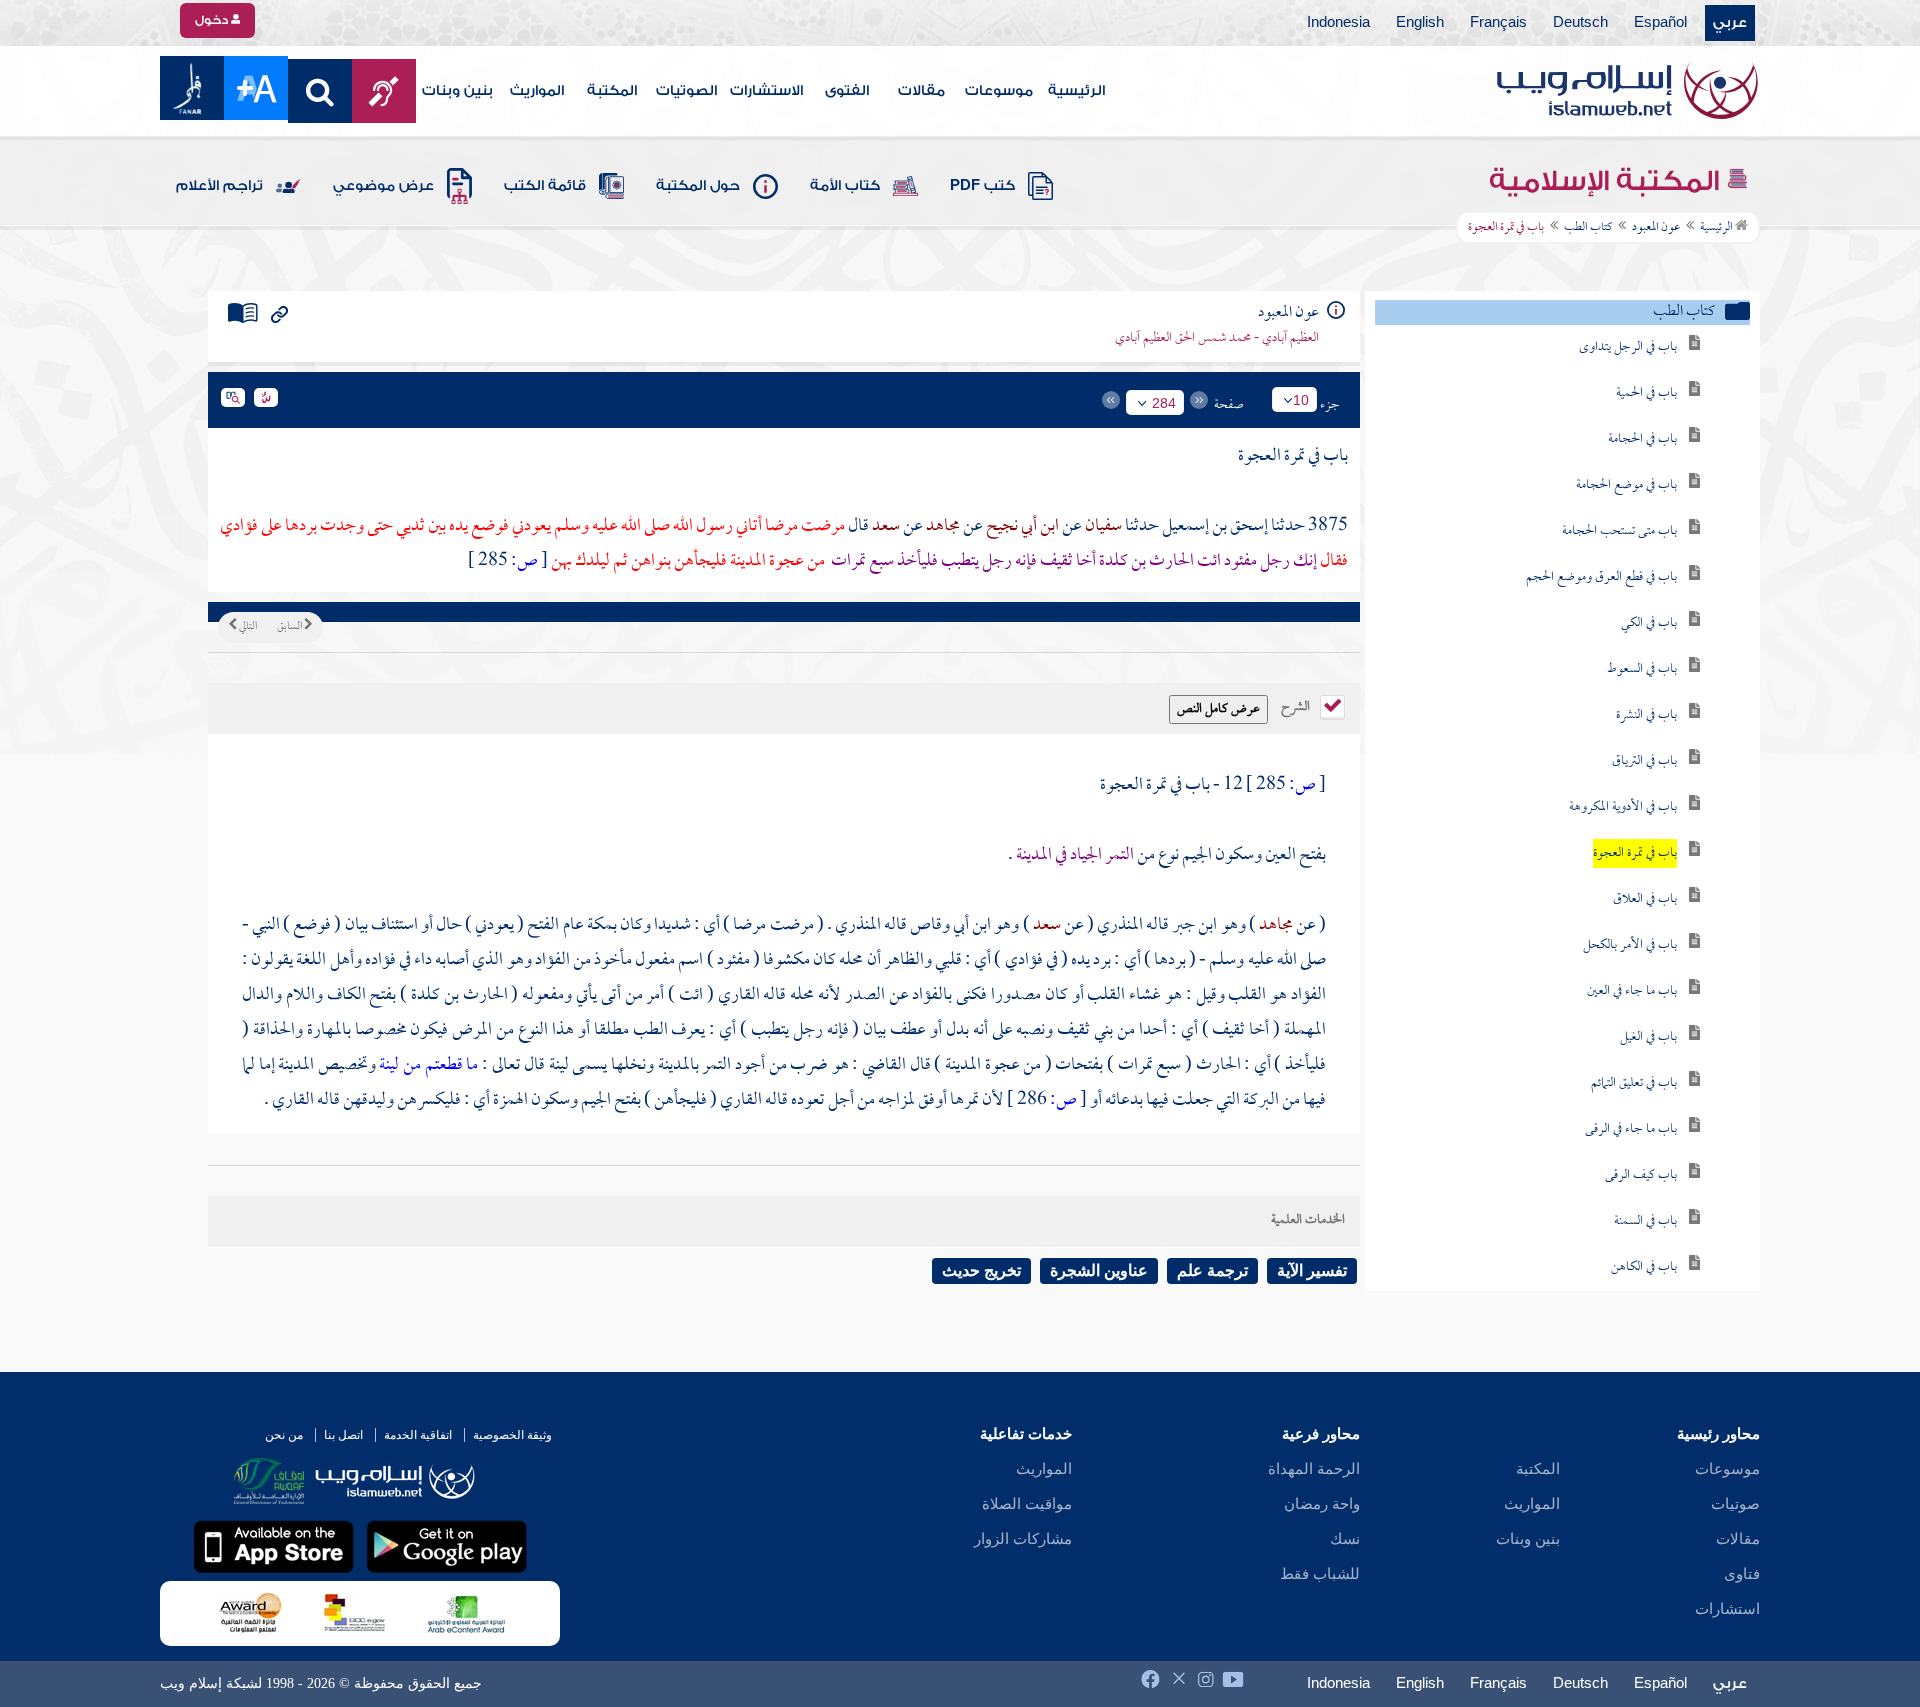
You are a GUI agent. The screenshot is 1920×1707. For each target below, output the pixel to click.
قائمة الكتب (545, 186)
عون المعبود (1656, 228)
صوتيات (1735, 1504)
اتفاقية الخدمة (418, 1435)
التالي (247, 627)
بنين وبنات (457, 91)
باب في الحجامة (1642, 439)
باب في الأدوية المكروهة (1623, 807)
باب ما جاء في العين (1632, 991)
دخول (213, 20)
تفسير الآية (1312, 1270)
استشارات (1727, 1609)
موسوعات (999, 91)
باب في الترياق (1644, 761)
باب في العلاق (1645, 899)
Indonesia (1338, 23)
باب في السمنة (1645, 1221)
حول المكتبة (698, 186)
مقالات (921, 91)
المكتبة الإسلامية (1607, 181)
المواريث (537, 91)
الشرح (1297, 705)
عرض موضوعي (383, 186)
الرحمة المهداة (1314, 1469)
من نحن (284, 1435)
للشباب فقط (1320, 1574)
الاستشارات (766, 91)
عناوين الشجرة (1099, 1270)
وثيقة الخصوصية (512, 1435)
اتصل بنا (343, 1435)
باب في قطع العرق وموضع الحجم (1601, 577)
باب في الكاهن (1644, 1267)
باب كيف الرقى (1641, 1175)
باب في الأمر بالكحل (1630, 945)
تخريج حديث (981, 1270)
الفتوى (847, 91)
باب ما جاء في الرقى (1631, 1129)
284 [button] (1164, 403)
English (1420, 23)
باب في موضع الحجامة (1626, 485)
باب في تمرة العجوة (1635, 853)
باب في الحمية (1646, 393)
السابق (290, 627)
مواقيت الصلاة (1027, 1504)
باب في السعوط (1642, 669)
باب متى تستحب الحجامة (1619, 531)
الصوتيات (686, 91)
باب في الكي (1649, 623)
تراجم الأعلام (219, 186)
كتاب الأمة (845, 186)
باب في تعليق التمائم (1634, 1083)
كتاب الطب (1588, 228)
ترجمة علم (1212, 1270)
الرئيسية (1076, 91)
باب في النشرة (1646, 715)
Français (1498, 23)
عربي (1730, 23)
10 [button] (1301, 400)
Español (1660, 23)
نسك (1345, 1539)
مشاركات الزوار (1023, 1539)
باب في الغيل (1648, 1037)
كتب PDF (982, 186)
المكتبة (612, 91)
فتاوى (1742, 1574)
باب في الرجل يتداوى (1628, 347)
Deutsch (1580, 23)
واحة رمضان (1322, 1504)
